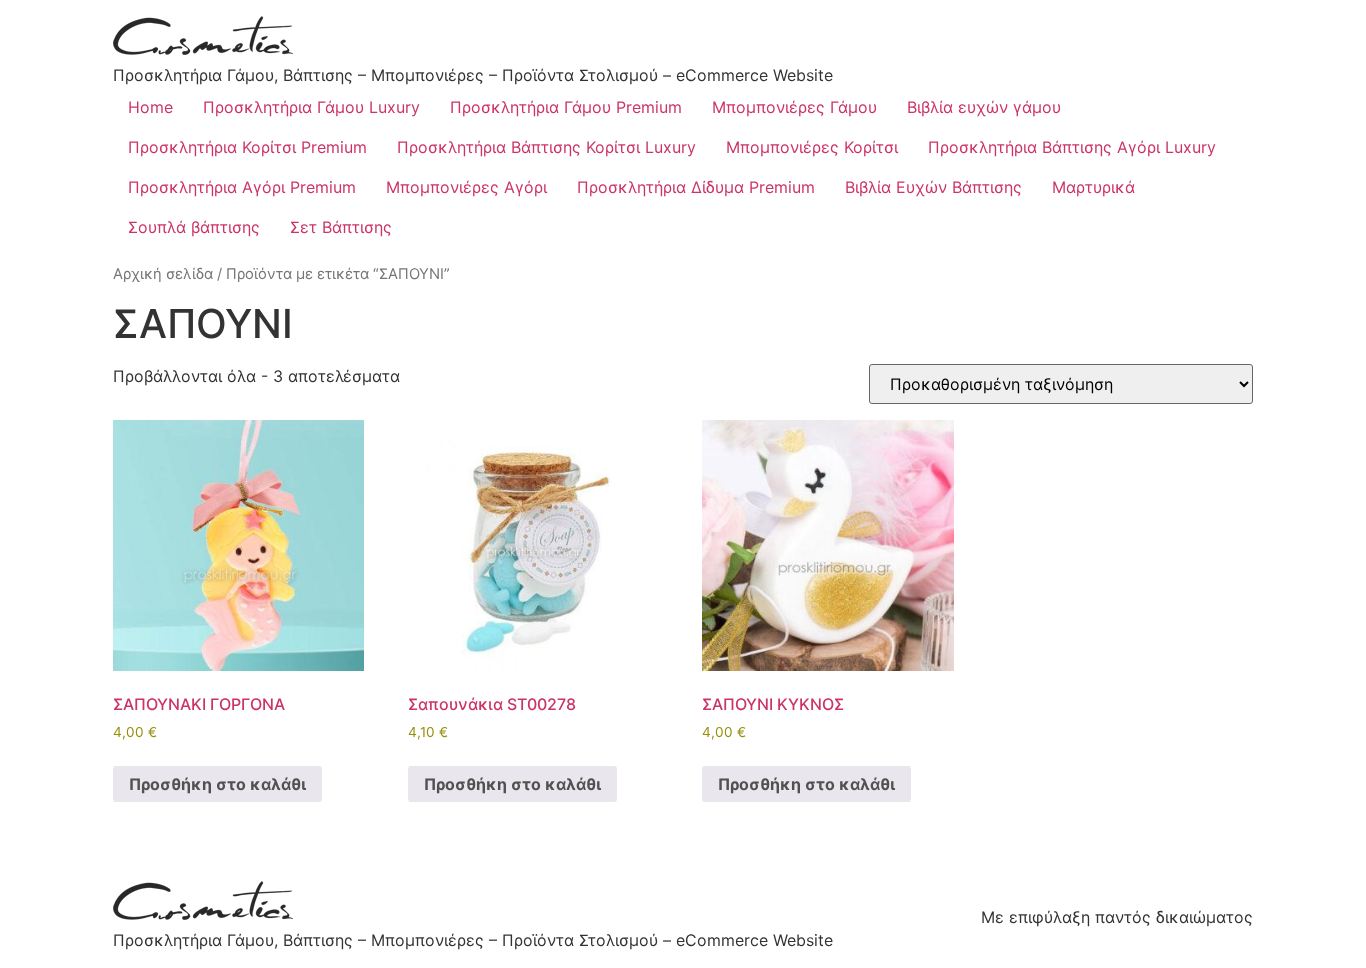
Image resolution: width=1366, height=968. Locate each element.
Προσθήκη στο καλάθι (217, 784)
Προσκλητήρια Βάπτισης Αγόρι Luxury (1072, 147)
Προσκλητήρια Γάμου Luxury (311, 107)
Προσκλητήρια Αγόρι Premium (242, 187)
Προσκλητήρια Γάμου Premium (566, 107)
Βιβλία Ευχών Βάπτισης (933, 187)
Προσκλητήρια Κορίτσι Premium (247, 147)
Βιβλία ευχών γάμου (984, 107)
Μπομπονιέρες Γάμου (794, 107)
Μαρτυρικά (1093, 187)
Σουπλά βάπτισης (194, 227)
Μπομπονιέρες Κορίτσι (812, 147)
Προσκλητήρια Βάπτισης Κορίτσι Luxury (546, 147)
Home (150, 107)
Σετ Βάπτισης (341, 227)
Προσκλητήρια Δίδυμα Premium (696, 187)
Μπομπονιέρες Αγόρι (466, 187)
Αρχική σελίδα (163, 274)
